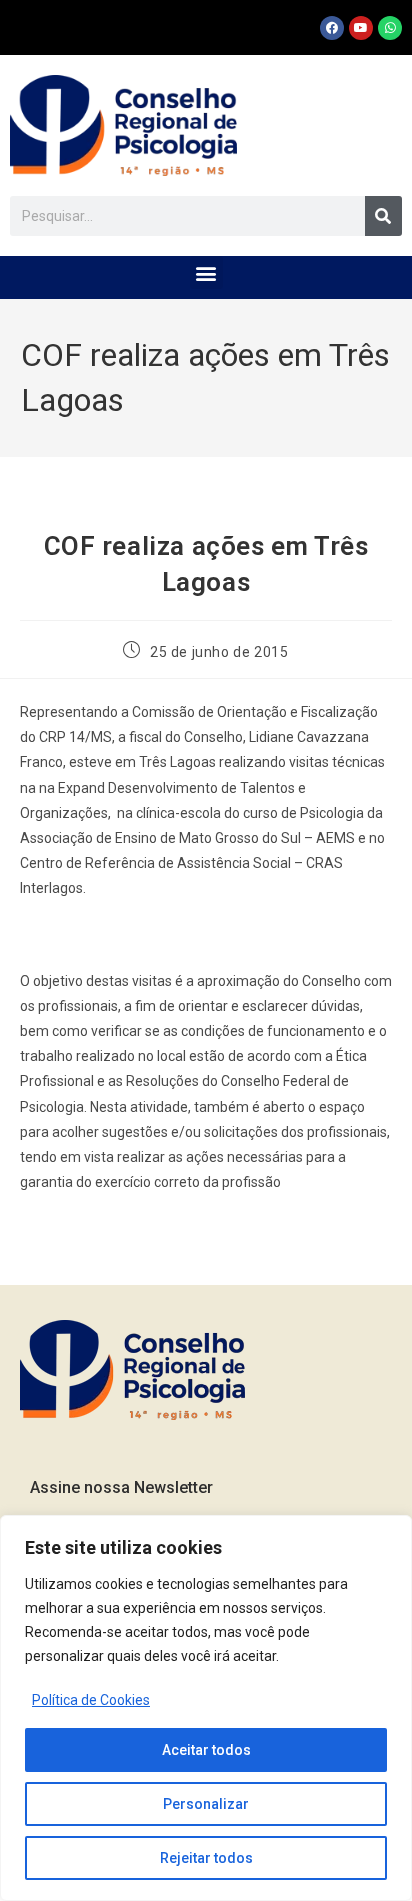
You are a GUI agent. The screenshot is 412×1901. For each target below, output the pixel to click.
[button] (206, 272)
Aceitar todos (206, 1750)
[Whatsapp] (390, 28)
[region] (206, 1708)
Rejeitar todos (206, 1858)
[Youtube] (361, 28)
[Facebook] (332, 28)
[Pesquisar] (383, 216)
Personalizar (206, 1804)
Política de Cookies (91, 1700)
